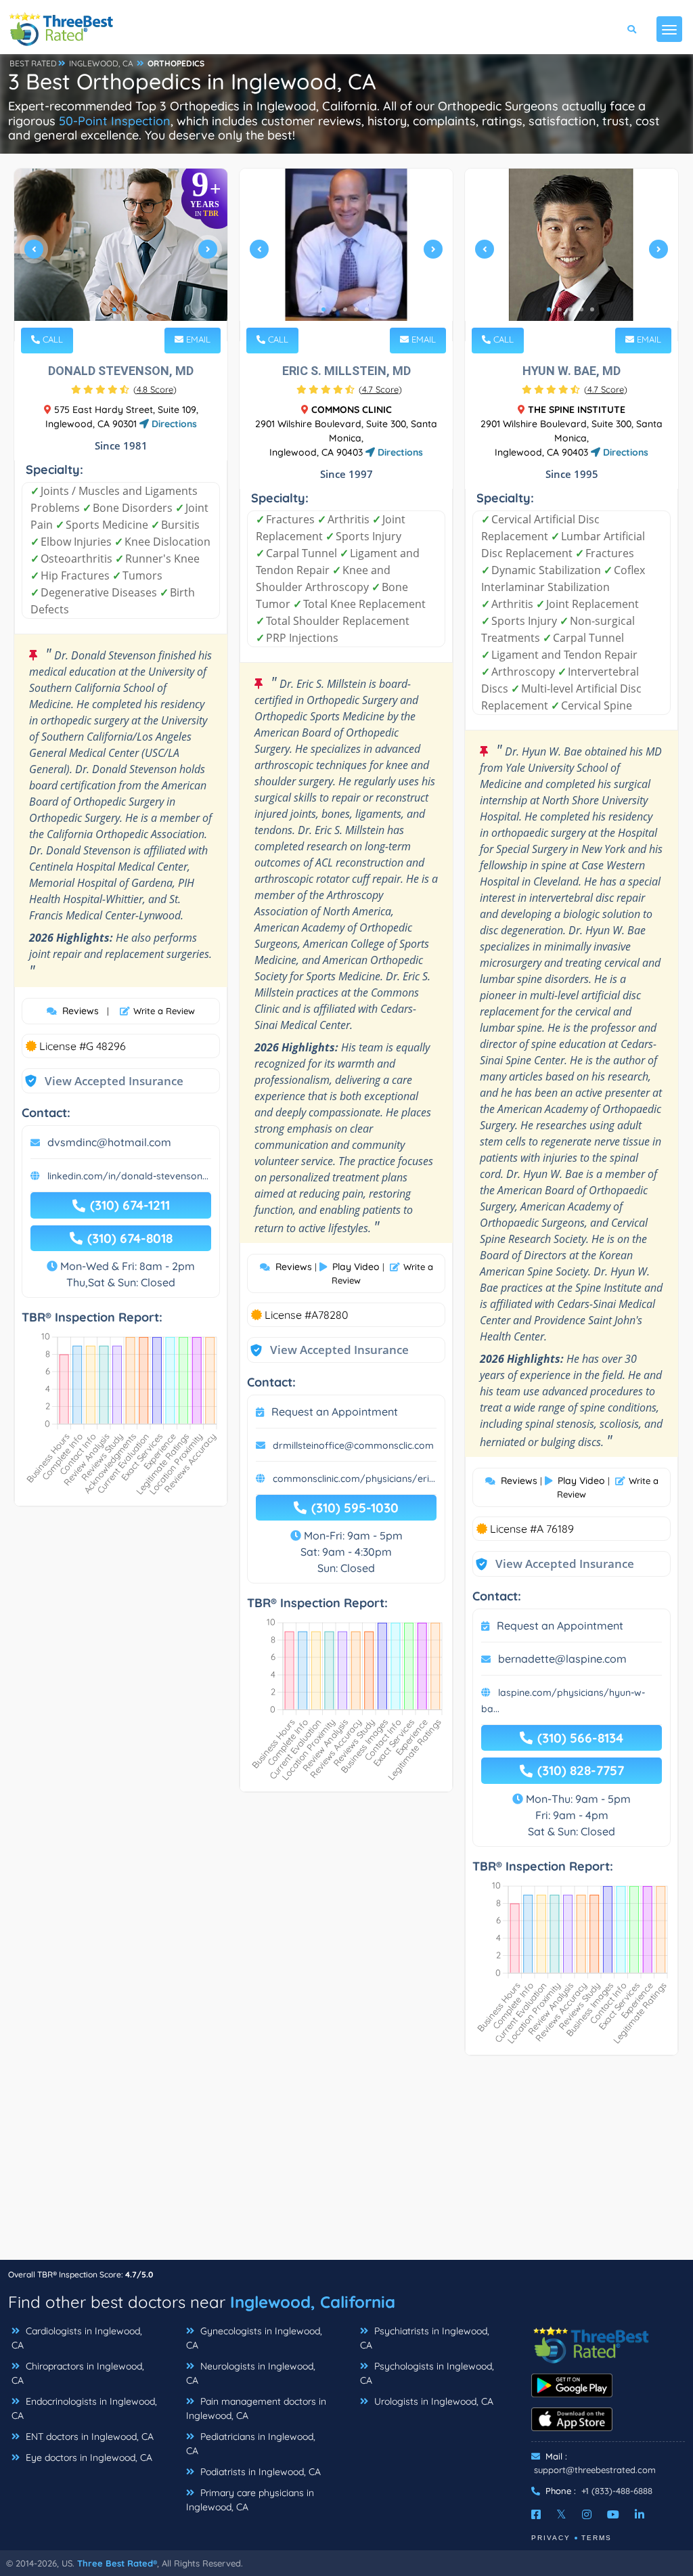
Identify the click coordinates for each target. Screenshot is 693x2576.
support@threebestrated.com (595, 2470)
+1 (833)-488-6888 (617, 2491)
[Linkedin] (640, 2514)
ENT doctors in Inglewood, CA (88, 2437)
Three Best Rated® (117, 2563)
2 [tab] (125, 309)
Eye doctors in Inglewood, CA (88, 2458)
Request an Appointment (335, 1412)
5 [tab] (367, 309)
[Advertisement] (346, 2164)
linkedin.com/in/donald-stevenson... (128, 1176)
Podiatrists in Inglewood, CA (259, 2472)
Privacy (551, 2538)
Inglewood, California (313, 2302)
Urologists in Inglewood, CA (432, 2401)
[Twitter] (561, 2514)
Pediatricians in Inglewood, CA (251, 2444)
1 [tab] (114, 309)
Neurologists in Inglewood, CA (251, 2373)
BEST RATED (33, 63)
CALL (51, 339)
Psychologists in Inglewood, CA (427, 2373)
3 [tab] (345, 309)
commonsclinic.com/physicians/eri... (354, 1479)
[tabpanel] (121, 255)
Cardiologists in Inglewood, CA (77, 2338)
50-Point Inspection (115, 121)
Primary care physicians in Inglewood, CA (250, 2500)
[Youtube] (613, 2514)
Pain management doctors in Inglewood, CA (256, 2408)
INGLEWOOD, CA (101, 63)
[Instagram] (587, 2514)
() (155, 389)
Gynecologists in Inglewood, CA (254, 2338)
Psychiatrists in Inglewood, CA (425, 2338)
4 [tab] (356, 309)
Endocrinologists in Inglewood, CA (84, 2408)
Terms (597, 2538)
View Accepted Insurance (101, 1081)
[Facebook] (536, 2514)
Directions (173, 424)
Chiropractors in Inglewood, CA (78, 2373)
